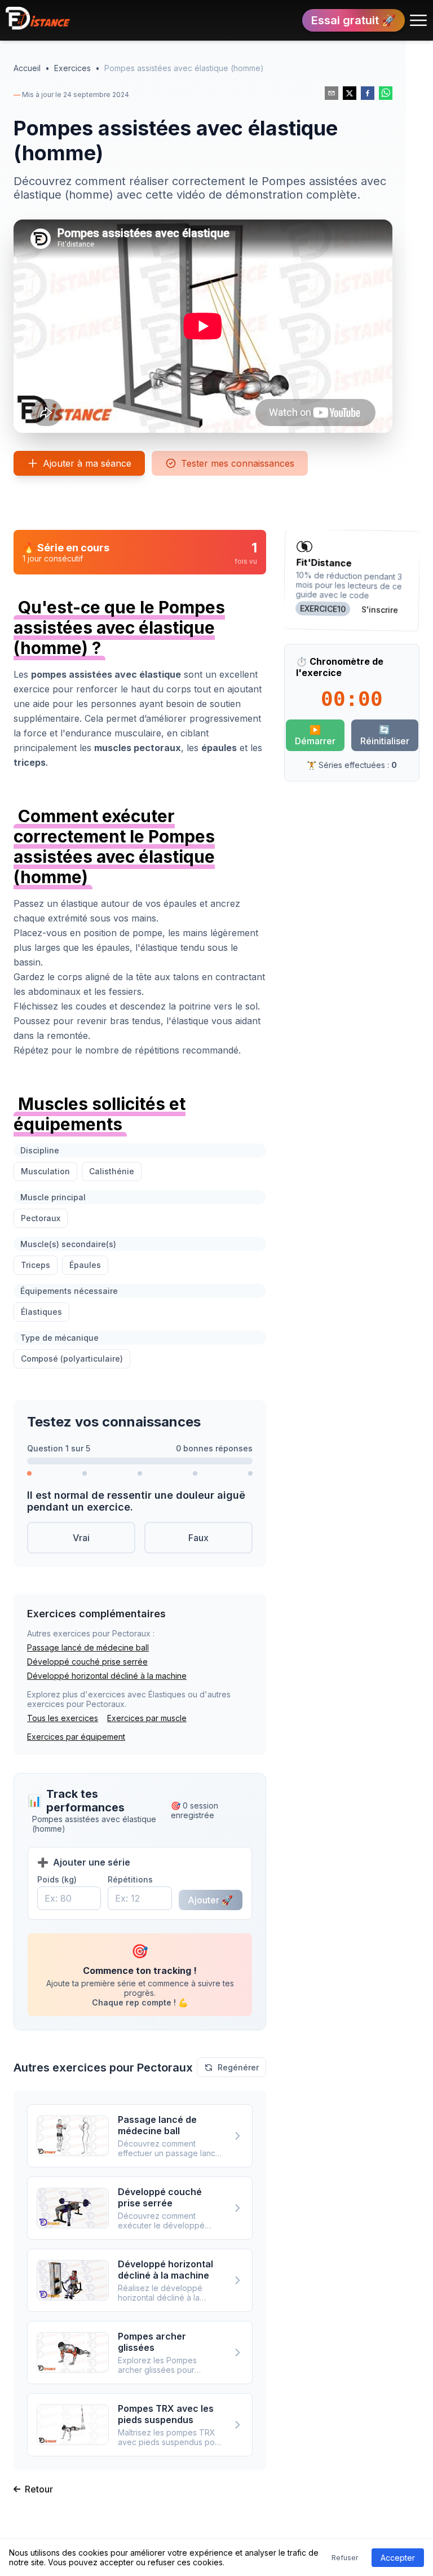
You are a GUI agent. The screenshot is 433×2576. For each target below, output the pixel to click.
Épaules (85, 1265)
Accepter (398, 2558)
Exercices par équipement (76, 1737)
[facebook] (368, 93)
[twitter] (350, 93)
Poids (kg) (57, 1879)
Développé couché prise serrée (87, 1662)
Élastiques (41, 1312)
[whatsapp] (386, 93)
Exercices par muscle (147, 1718)
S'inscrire (380, 609)
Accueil (27, 68)
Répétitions (130, 1879)
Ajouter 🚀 (210, 1900)
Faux (198, 1538)
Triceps (36, 1265)
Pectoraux (41, 1218)
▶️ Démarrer (315, 735)
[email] (332, 93)
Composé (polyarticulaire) (72, 1359)
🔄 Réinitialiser (385, 735)
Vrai (81, 1538)
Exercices (72, 68)
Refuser (345, 2558)
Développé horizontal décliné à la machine (107, 1676)
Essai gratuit (354, 20)
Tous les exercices (63, 1718)
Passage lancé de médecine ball (88, 1647)
